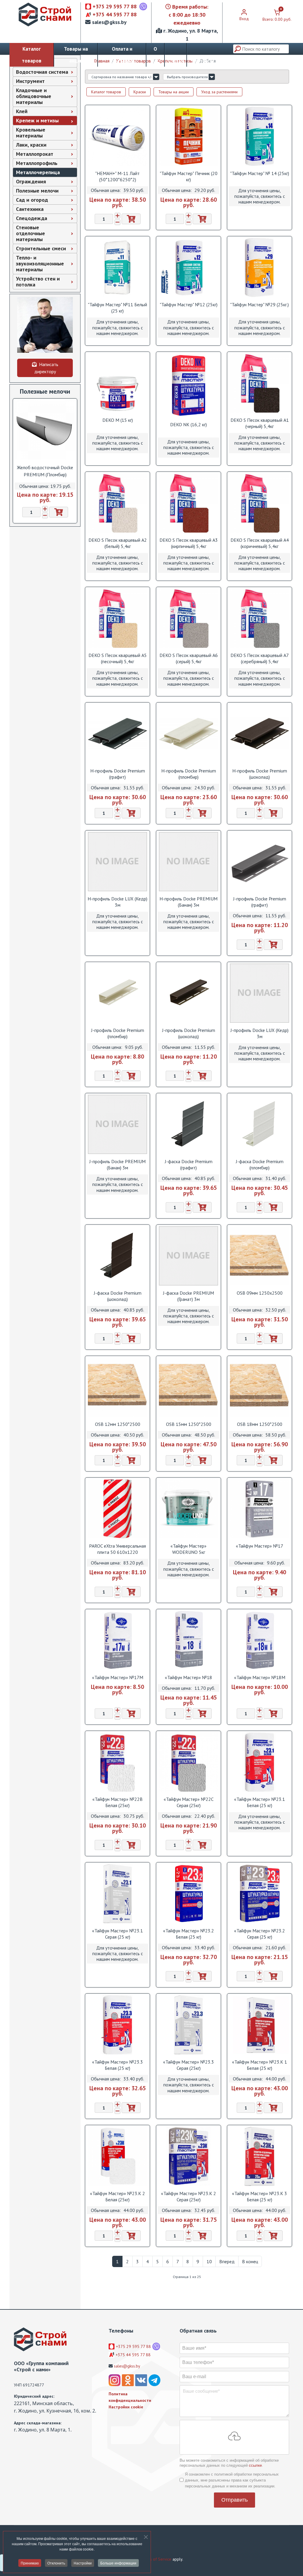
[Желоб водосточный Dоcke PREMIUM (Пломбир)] (45, 430)
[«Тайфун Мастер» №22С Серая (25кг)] (188, 1762)
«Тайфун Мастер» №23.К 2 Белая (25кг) (117, 2196)
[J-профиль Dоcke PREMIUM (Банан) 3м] (117, 1124)
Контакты (203, 61)
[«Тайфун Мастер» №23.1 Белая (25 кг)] (260, 1762)
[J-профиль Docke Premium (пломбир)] (117, 993)
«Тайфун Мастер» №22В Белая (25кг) (117, 1802)
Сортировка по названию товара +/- (122, 77)
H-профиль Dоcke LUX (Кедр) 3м (117, 902)
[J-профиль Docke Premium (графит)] (260, 862)
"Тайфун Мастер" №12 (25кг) (189, 304)
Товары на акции (76, 55)
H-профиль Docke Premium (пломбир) (189, 774)
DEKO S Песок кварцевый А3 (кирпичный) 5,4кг (189, 543)
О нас (155, 55)
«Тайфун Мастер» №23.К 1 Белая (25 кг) (260, 2065)
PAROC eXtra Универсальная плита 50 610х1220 (117, 1549)
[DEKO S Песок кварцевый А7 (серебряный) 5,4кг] (260, 618)
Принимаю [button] (30, 2563)
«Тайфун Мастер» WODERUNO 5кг (188, 1549)
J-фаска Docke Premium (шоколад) (118, 1296)
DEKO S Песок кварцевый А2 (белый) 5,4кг (118, 543)
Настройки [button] (83, 2563)
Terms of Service (156, 2559)
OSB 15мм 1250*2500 (189, 1424)
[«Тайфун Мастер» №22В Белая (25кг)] (117, 1762)
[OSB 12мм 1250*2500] (117, 1387)
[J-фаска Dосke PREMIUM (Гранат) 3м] (188, 1256)
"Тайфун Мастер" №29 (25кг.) (260, 304)
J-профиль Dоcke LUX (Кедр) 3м (260, 1033)
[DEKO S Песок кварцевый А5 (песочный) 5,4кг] (117, 618)
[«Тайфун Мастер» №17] (260, 1509)
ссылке (255, 2465)
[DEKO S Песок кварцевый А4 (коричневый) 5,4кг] (260, 503)
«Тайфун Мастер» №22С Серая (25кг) (189, 1802)
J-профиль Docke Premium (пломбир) (118, 1033)
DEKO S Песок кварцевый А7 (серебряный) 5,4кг (260, 658)
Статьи (176, 61)
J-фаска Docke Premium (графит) (189, 1164)
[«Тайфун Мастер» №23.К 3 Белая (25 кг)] (260, 2156)
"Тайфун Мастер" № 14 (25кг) (260, 173)
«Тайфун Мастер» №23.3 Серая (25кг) (188, 2065)
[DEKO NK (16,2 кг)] (188, 385)
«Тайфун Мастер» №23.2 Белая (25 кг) (188, 1934)
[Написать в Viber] (143, 7)
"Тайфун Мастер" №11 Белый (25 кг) (117, 308)
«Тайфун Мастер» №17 (260, 1546)
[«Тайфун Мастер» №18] (188, 1640)
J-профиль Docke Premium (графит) (260, 902)
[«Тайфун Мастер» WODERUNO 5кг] (188, 1509)
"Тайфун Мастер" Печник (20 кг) (189, 176)
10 (209, 2261)
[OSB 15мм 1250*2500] (188, 1387)
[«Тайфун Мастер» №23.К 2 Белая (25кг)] (117, 2156)
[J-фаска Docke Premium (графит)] (188, 1124)
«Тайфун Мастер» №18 (188, 1677)
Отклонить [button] (56, 2563)
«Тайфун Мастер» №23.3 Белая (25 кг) (117, 2065)
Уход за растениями (219, 92)
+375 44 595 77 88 (115, 14)
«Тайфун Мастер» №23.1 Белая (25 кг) (260, 1802)
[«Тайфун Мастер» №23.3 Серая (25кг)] (188, 2025)
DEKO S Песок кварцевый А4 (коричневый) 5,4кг (260, 543)
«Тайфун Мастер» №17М (118, 1677)
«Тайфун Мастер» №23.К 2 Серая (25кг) (188, 2196)
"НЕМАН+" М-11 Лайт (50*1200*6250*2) (117, 176)
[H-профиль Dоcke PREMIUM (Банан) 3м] (188, 862)
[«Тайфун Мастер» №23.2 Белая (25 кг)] (188, 1894)
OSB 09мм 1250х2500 (260, 1293)
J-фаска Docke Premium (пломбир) (260, 1164)
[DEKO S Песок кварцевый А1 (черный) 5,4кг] (260, 383)
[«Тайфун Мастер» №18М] (260, 1640)
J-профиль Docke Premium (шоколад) (189, 1033)
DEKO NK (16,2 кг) (188, 424)
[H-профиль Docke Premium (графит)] (117, 734)
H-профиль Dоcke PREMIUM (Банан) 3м (188, 902)
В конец (250, 2261)
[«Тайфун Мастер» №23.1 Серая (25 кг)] (117, 1894)
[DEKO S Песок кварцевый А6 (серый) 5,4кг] (188, 618)
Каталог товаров (32, 55)
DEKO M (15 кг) (118, 420)
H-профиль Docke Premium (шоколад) (260, 774)
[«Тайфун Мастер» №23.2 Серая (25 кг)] (260, 1894)
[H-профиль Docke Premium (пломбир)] (188, 734)
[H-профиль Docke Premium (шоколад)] (260, 734)
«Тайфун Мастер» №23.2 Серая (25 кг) (260, 1934)
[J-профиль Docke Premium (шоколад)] (188, 993)
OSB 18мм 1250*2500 (260, 1424)
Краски (140, 92)
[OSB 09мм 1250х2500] (260, 1256)
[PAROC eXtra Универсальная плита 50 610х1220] (117, 1509)
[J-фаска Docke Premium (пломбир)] (260, 1124)
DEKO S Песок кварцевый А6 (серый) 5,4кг (189, 658)
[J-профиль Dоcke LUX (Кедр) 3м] (260, 993)
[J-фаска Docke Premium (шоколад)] (117, 1256)
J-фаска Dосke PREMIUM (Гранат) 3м (188, 1296)
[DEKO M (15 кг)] (117, 383)
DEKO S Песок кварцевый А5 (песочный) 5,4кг (118, 658)
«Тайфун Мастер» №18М (260, 1677)
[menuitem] (45, 72)
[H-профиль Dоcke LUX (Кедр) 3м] (117, 862)
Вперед (227, 2261)
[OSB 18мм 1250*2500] (260, 1387)
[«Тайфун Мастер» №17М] (117, 1640)
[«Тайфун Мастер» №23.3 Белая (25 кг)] (117, 2025)
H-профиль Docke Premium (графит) (118, 774)
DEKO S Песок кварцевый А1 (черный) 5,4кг (260, 423)
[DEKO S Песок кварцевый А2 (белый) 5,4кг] (117, 503)
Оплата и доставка (122, 55)
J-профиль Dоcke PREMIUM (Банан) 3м (117, 1164)
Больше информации (118, 2563)
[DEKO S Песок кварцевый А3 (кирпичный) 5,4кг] (188, 503)
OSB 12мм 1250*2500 (118, 1424)
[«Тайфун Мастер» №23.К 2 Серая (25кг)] (188, 2156)
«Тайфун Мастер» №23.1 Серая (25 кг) (117, 1934)
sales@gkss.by (109, 22)
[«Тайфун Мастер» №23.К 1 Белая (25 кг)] (260, 2025)
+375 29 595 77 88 (115, 6)
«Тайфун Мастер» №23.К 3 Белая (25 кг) (260, 2196)
